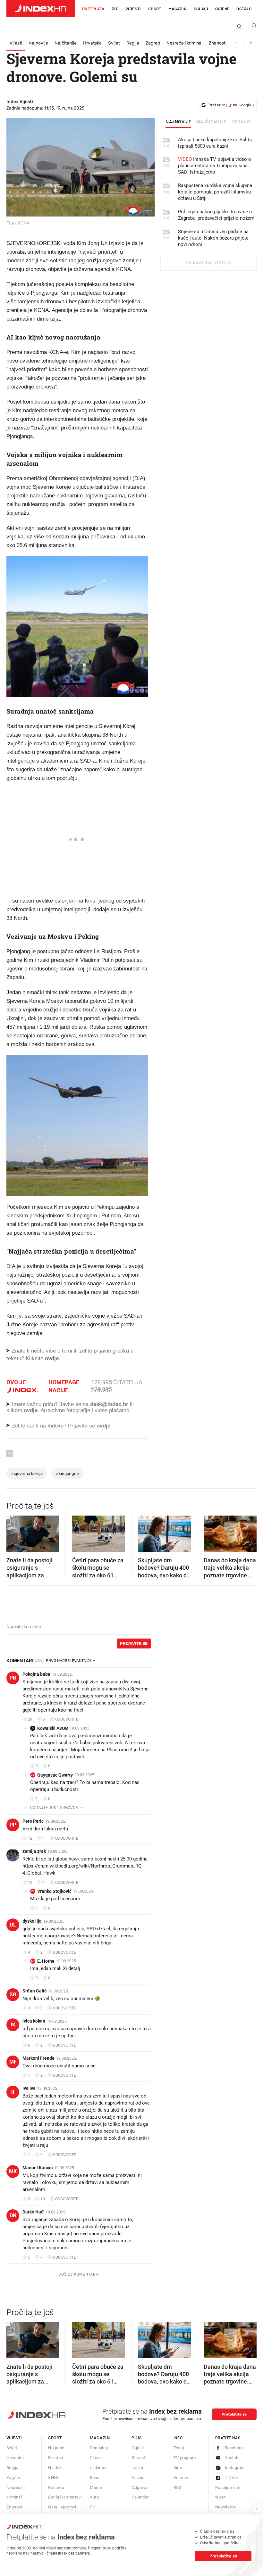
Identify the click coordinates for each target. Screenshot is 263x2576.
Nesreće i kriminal (184, 43)
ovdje (31, 1410)
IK (13, 2025)
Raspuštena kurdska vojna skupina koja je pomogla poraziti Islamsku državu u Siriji (215, 192)
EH (33, 1961)
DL (13, 1925)
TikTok (231, 2478)
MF (13, 2062)
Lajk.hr (138, 2468)
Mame (96, 2487)
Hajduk (55, 2468)
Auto (94, 2497)
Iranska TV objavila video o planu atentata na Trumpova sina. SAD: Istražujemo (215, 166)
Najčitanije (66, 43)
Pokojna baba (36, 1674)
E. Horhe (46, 1961)
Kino (178, 2468)
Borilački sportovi (65, 2497)
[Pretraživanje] (252, 27)
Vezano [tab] (241, 122)
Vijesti (133, 9)
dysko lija (32, 1921)
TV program (185, 2458)
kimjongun (68, 1473)
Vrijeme (181, 2478)
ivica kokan (34, 2021)
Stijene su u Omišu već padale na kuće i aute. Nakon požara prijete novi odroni (213, 238)
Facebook (234, 2448)
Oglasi (201, 9)
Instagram (235, 2468)
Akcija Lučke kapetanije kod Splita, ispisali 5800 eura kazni (215, 143)
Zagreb (153, 43)
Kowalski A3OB (53, 1728)
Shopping (99, 2448)
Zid (115, 9)
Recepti (139, 2458)
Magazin (100, 2438)
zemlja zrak (34, 1851)
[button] (14, 1532)
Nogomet (57, 2448)
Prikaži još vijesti (208, 263)
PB (13, 1678)
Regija (133, 43)
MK (13, 2171)
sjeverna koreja (27, 1473)
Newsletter (226, 2507)
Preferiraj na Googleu (231, 105)
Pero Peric (33, 1821)
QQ (33, 1775)
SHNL (54, 2478)
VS (33, 1891)
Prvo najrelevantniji (68, 1661)
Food (95, 2478)
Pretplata (93, 9)
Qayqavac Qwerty (55, 1775)
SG (13, 1995)
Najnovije (38, 43)
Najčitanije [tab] (212, 122)
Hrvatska (92, 43)
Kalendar (140, 2497)
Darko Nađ (33, 2212)
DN (13, 2216)
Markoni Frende (38, 2058)
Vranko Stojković (54, 1891)
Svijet (114, 43)
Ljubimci (98, 2468)
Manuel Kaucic (38, 2168)
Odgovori (140, 2487)
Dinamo (55, 2458)
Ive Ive (29, 2088)
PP (13, 1825)
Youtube (233, 2458)
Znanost (217, 43)
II (13, 2092)
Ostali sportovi (62, 2507)
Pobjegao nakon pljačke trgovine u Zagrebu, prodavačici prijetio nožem (216, 215)
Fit (92, 2507)
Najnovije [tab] (178, 122)
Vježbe (138, 2478)
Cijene (222, 9)
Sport (155, 9)
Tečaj (179, 2448)
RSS (178, 2487)
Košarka (56, 2487)
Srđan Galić (34, 1991)
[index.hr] (41, 9)
